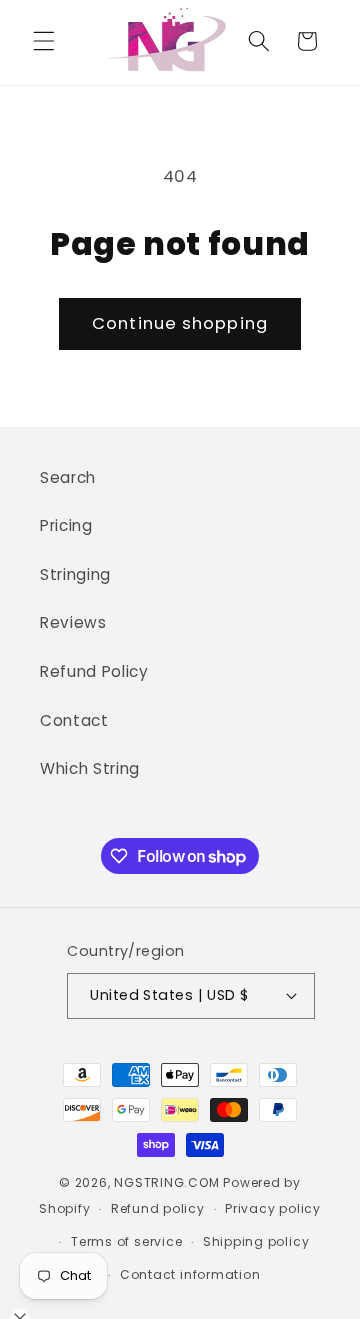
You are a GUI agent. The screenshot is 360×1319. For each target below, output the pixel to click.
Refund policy (158, 1208)
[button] (44, 41)
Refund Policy (94, 671)
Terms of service (126, 1241)
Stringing (75, 574)
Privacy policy (273, 1208)
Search (68, 477)
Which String (90, 768)
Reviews (73, 622)
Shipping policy (256, 1241)
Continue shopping (180, 323)
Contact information (190, 1274)
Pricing (66, 525)
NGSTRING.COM (166, 1182)
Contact (74, 720)
